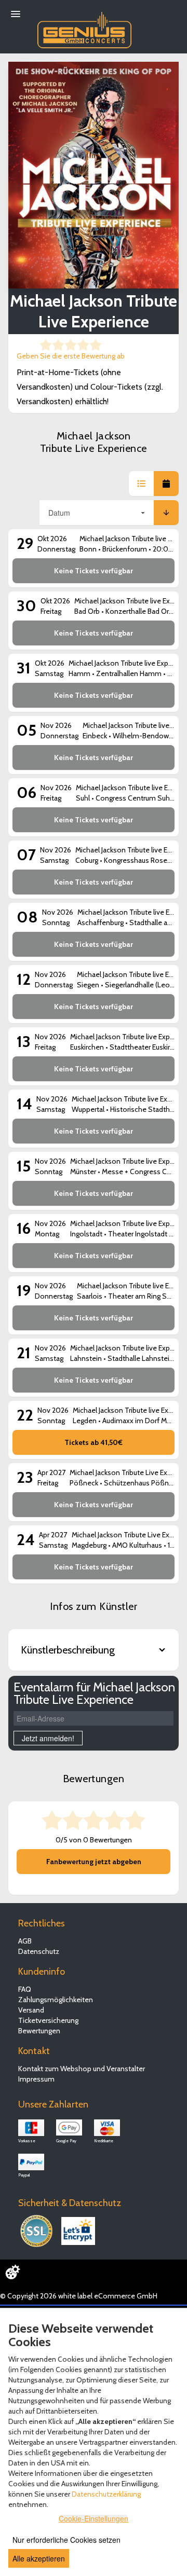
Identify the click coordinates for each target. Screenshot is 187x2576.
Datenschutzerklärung (106, 2494)
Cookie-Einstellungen (94, 2518)
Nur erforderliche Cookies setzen (66, 2540)
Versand (31, 2010)
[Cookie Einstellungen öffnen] (12, 2272)
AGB (25, 1941)
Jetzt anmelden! (48, 1738)
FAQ (25, 1989)
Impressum (36, 2079)
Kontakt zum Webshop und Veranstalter (82, 2069)
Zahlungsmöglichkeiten (56, 2000)
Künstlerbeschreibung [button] (68, 1650)
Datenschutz (39, 1951)
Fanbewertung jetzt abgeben (94, 1862)
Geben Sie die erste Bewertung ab (71, 356)
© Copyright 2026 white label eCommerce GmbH (79, 2296)
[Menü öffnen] (16, 14)
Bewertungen (39, 2031)
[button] (141, 484)
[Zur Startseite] (84, 27)
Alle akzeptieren (39, 2558)
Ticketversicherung (48, 2020)
